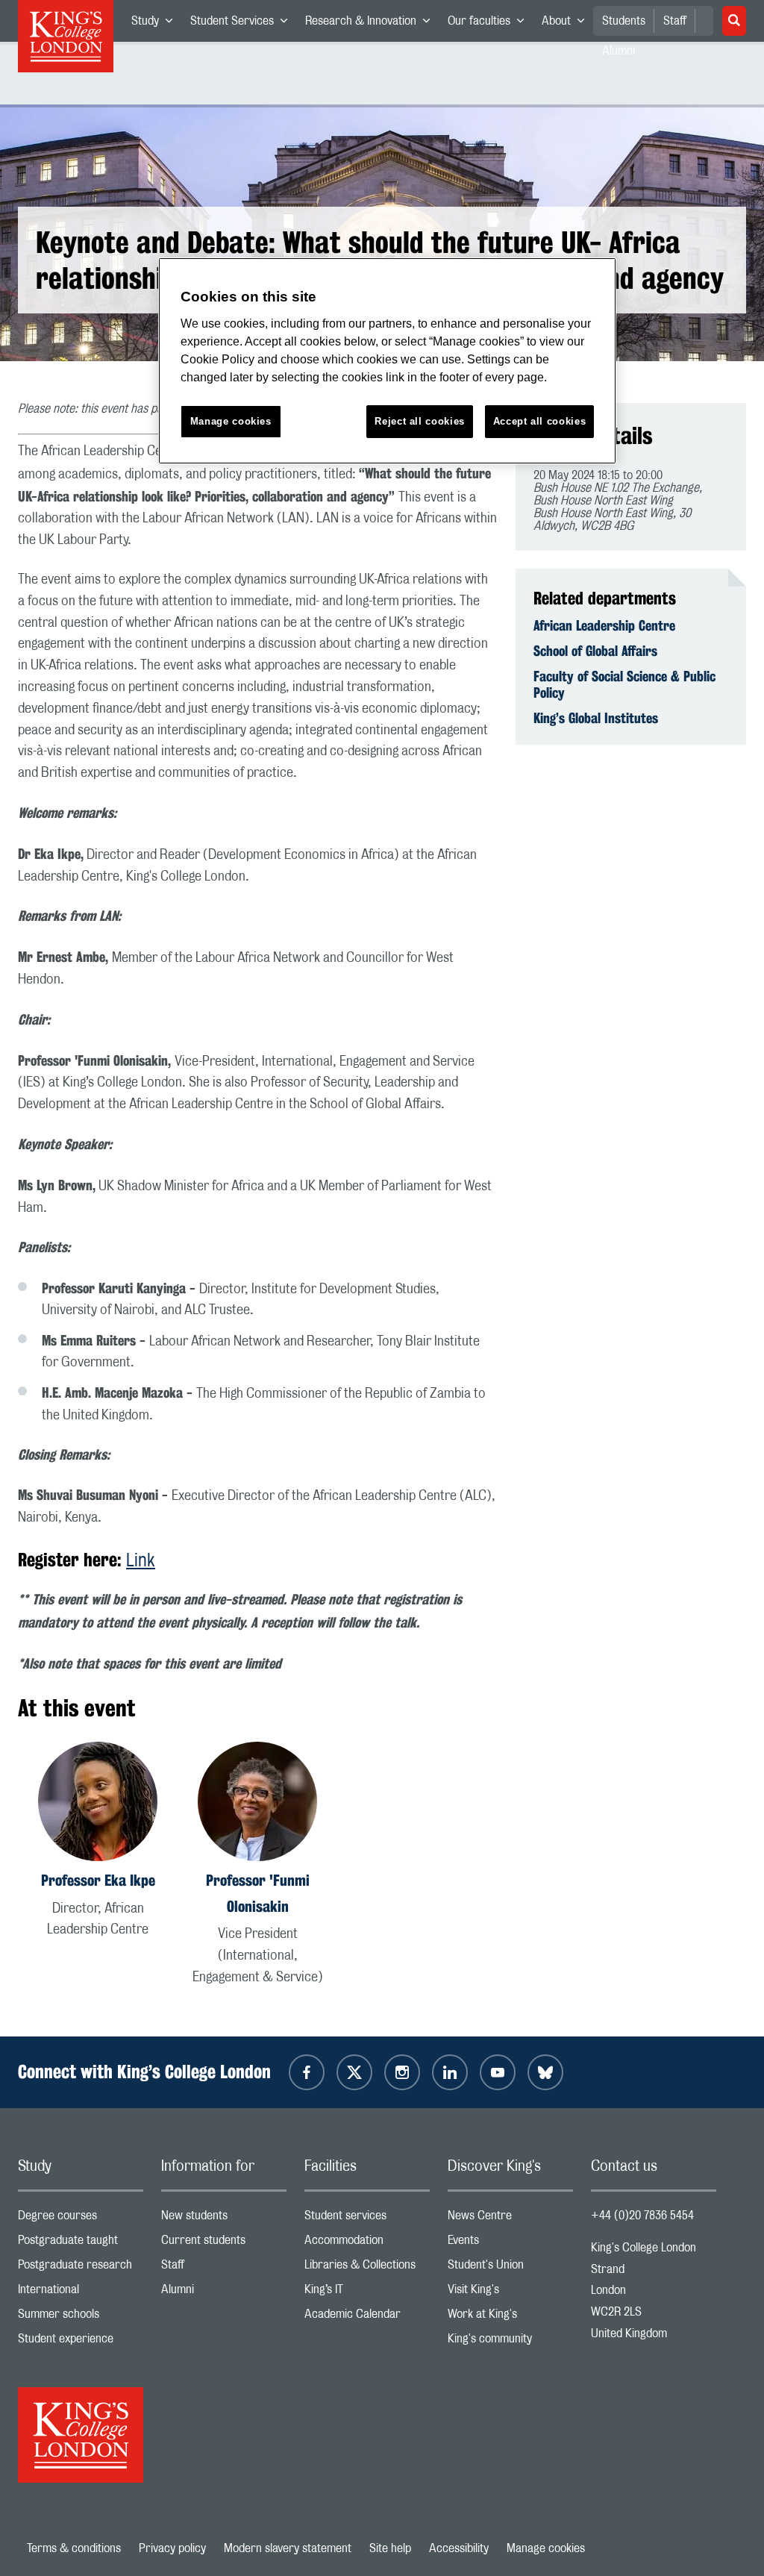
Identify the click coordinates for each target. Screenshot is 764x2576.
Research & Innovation (372, 24)
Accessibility (459, 2548)
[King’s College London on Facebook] (307, 2072)
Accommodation (367, 2244)
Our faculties (490, 24)
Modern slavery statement (288, 2548)
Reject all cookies (420, 421)
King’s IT (367, 2293)
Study (156, 24)
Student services (367, 2219)
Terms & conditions (74, 2548)
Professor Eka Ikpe (98, 1880)
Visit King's (510, 2293)
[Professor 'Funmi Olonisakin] (257, 1804)
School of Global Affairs (595, 651)
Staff (675, 21)
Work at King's (510, 2317)
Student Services (243, 24)
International (81, 2293)
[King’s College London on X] (354, 2072)
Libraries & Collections (367, 2268)
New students (224, 2219)
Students (624, 21)
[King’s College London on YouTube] (498, 2072)
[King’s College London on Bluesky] (545, 2072)
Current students (224, 2244)
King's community (510, 2342)
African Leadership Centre (604, 625)
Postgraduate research (81, 2268)
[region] (387, 361)
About (567, 24)
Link (141, 1561)
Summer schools (81, 2317)
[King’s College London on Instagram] (402, 2072)
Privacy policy (172, 2548)
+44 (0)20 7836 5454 (642, 2216)
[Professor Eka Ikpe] (98, 1804)
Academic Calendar (367, 2317)
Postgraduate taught (81, 2244)
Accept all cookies (540, 421)
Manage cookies (546, 2548)
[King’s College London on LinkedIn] (450, 2072)
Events (510, 2244)
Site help (390, 2548)
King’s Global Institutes (596, 718)
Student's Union (510, 2268)
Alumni (224, 2293)
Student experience (81, 2342)
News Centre (510, 2219)
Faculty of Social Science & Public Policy (624, 684)
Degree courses (81, 2219)
